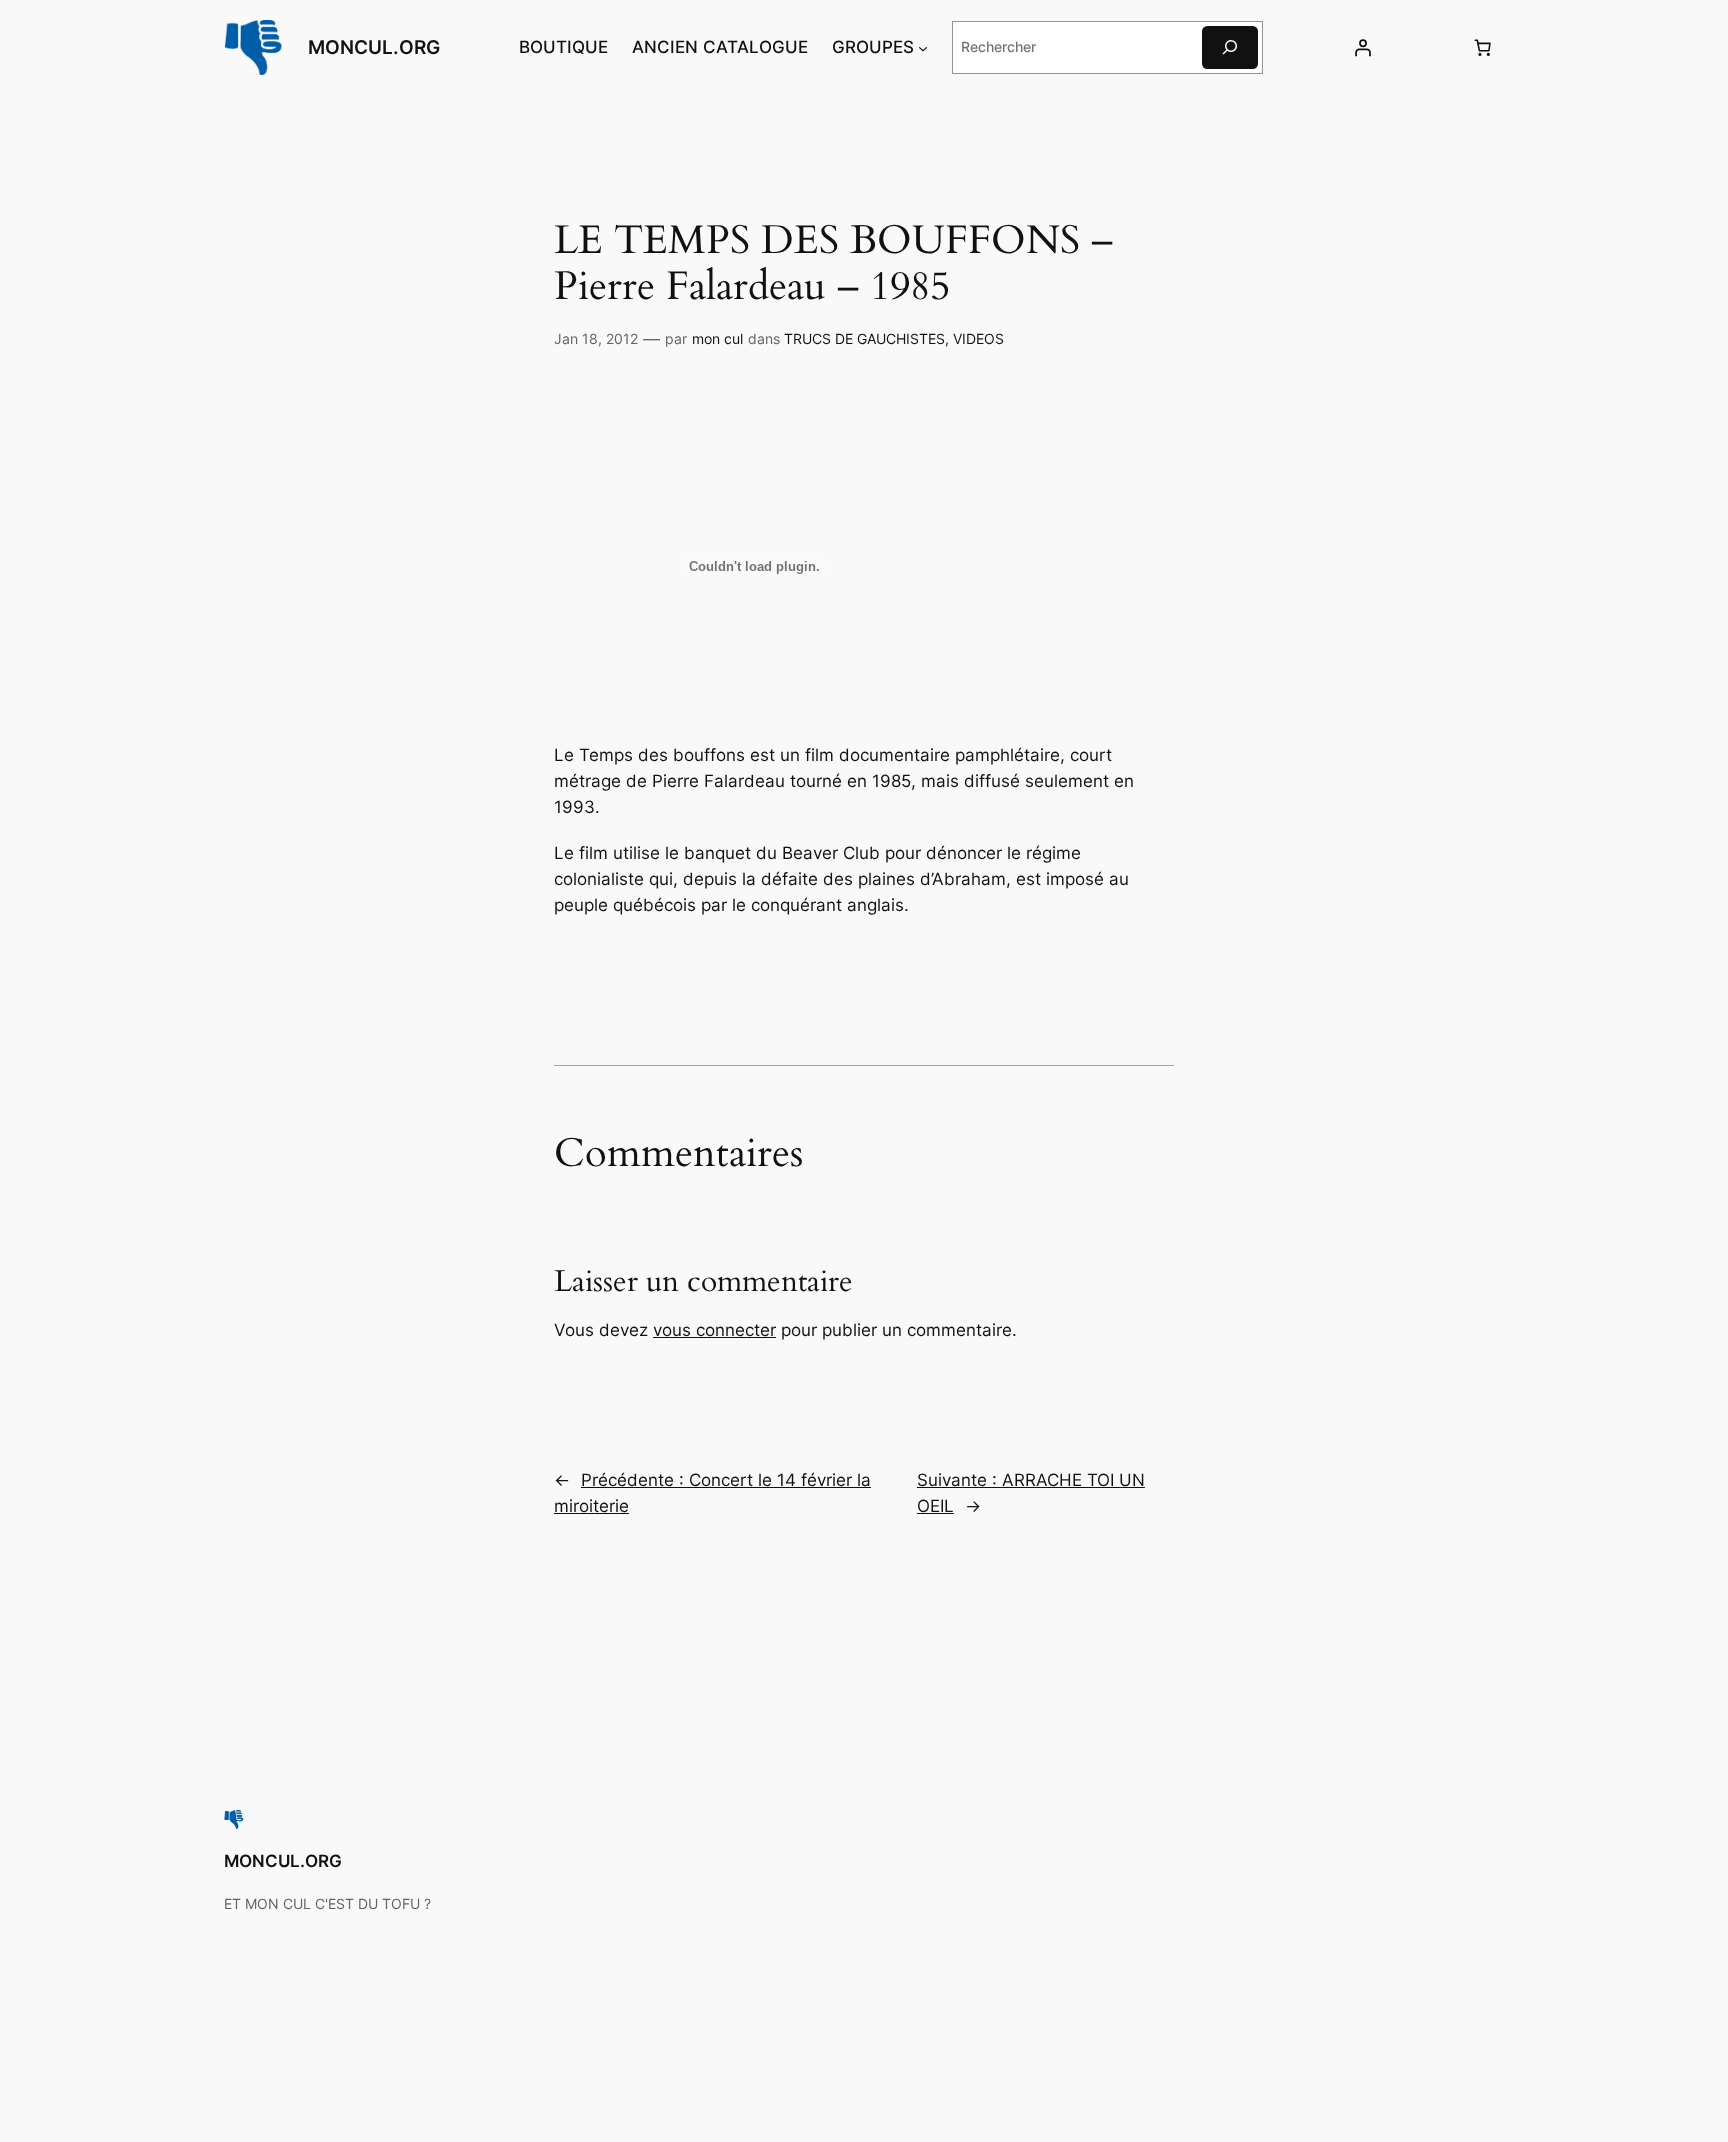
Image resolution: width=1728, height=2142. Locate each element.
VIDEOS (978, 338)
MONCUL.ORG (374, 47)
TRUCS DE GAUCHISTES (864, 338)
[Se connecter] (1362, 47)
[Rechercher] (1230, 47)
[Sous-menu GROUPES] (923, 47)
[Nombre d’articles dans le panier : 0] (1483, 47)
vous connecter (714, 1330)
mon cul (717, 338)
